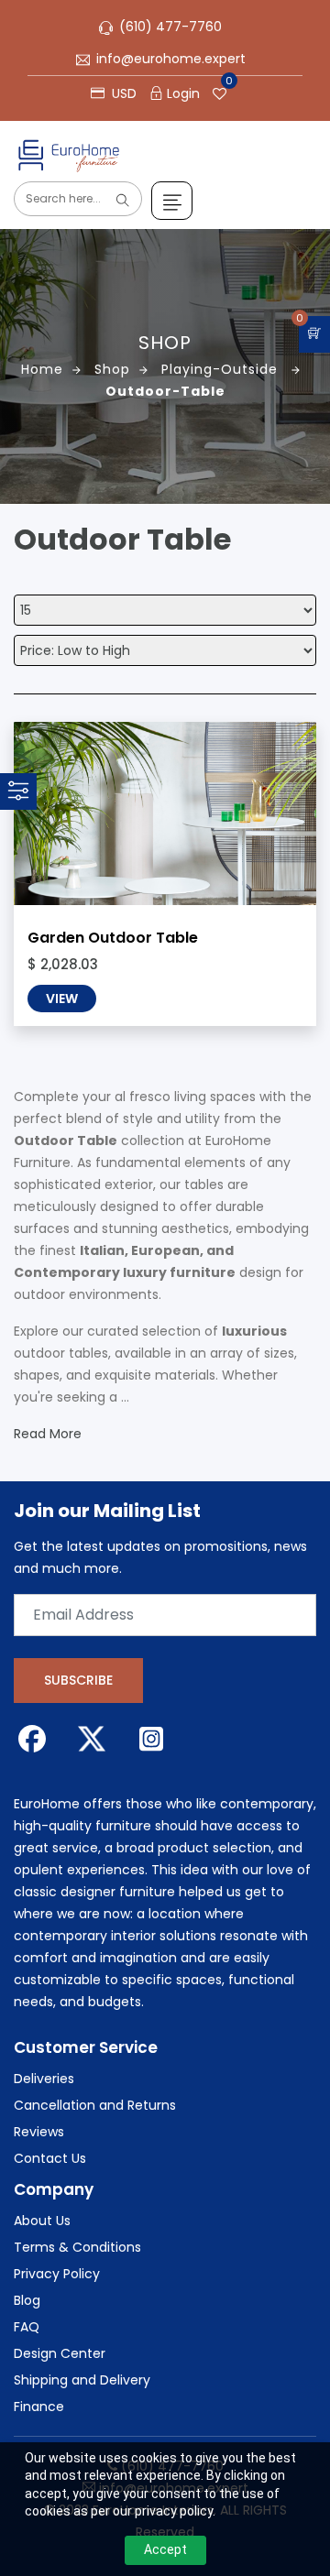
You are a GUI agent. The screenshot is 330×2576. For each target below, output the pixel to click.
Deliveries (44, 2079)
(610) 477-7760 (170, 27)
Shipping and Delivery (82, 2380)
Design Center (60, 2353)
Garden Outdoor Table (113, 938)
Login (183, 93)
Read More (48, 1434)
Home (42, 369)
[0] (314, 334)
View (62, 999)
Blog (27, 2300)
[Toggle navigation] (172, 201)
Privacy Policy (57, 2274)
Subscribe (78, 1680)
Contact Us (50, 2158)
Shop (112, 369)
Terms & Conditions (77, 2247)
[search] (123, 201)
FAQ (27, 2327)
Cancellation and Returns (95, 2105)
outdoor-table (165, 391)
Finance (39, 2407)
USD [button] (122, 93)
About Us (42, 2221)
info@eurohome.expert (171, 59)
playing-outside (222, 369)
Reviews (39, 2132)
